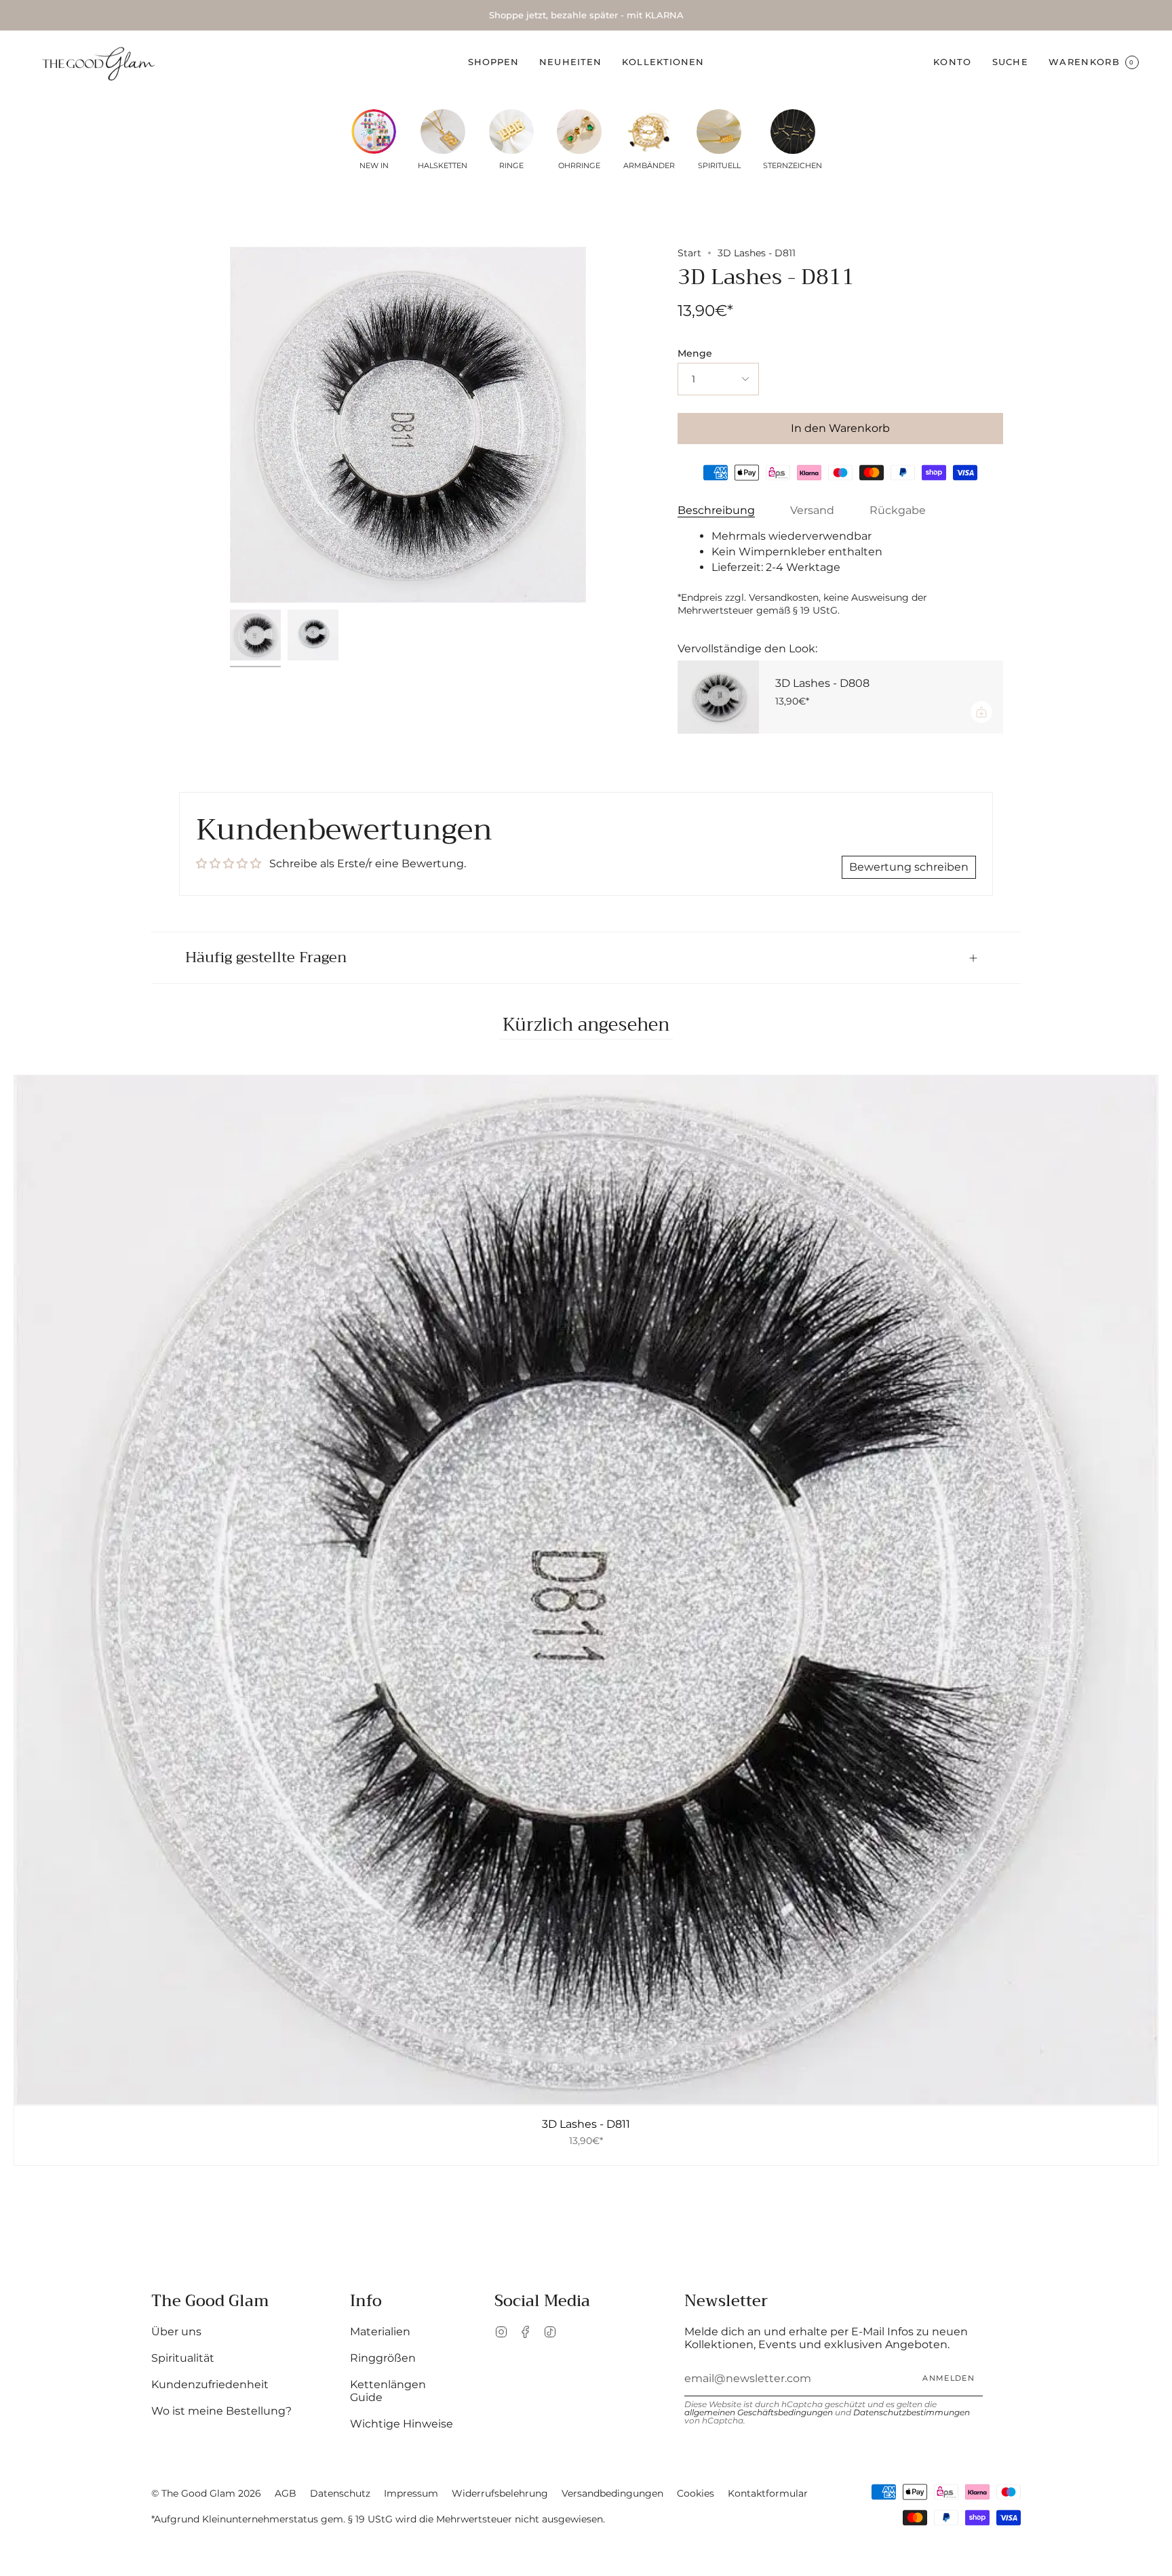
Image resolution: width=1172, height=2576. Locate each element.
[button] (494, 62)
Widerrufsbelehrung (500, 2493)
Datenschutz (340, 2493)
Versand (812, 510)
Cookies (696, 2493)
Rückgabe (898, 510)
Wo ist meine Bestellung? (221, 2411)
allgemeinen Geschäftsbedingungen (759, 2412)
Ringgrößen (383, 2358)
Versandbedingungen (612, 2493)
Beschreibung (716, 510)
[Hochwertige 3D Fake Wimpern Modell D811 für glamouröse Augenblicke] (255, 635)
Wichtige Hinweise (402, 2424)
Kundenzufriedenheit (210, 2384)
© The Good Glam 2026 (206, 2493)
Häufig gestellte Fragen (266, 957)
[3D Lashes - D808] (718, 697)
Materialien (380, 2332)
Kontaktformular (768, 2493)
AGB (286, 2493)
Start (689, 253)
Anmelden (949, 2378)
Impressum (411, 2493)
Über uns (176, 2332)
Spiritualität (183, 2358)
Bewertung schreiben (909, 867)
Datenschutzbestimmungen (912, 2412)
